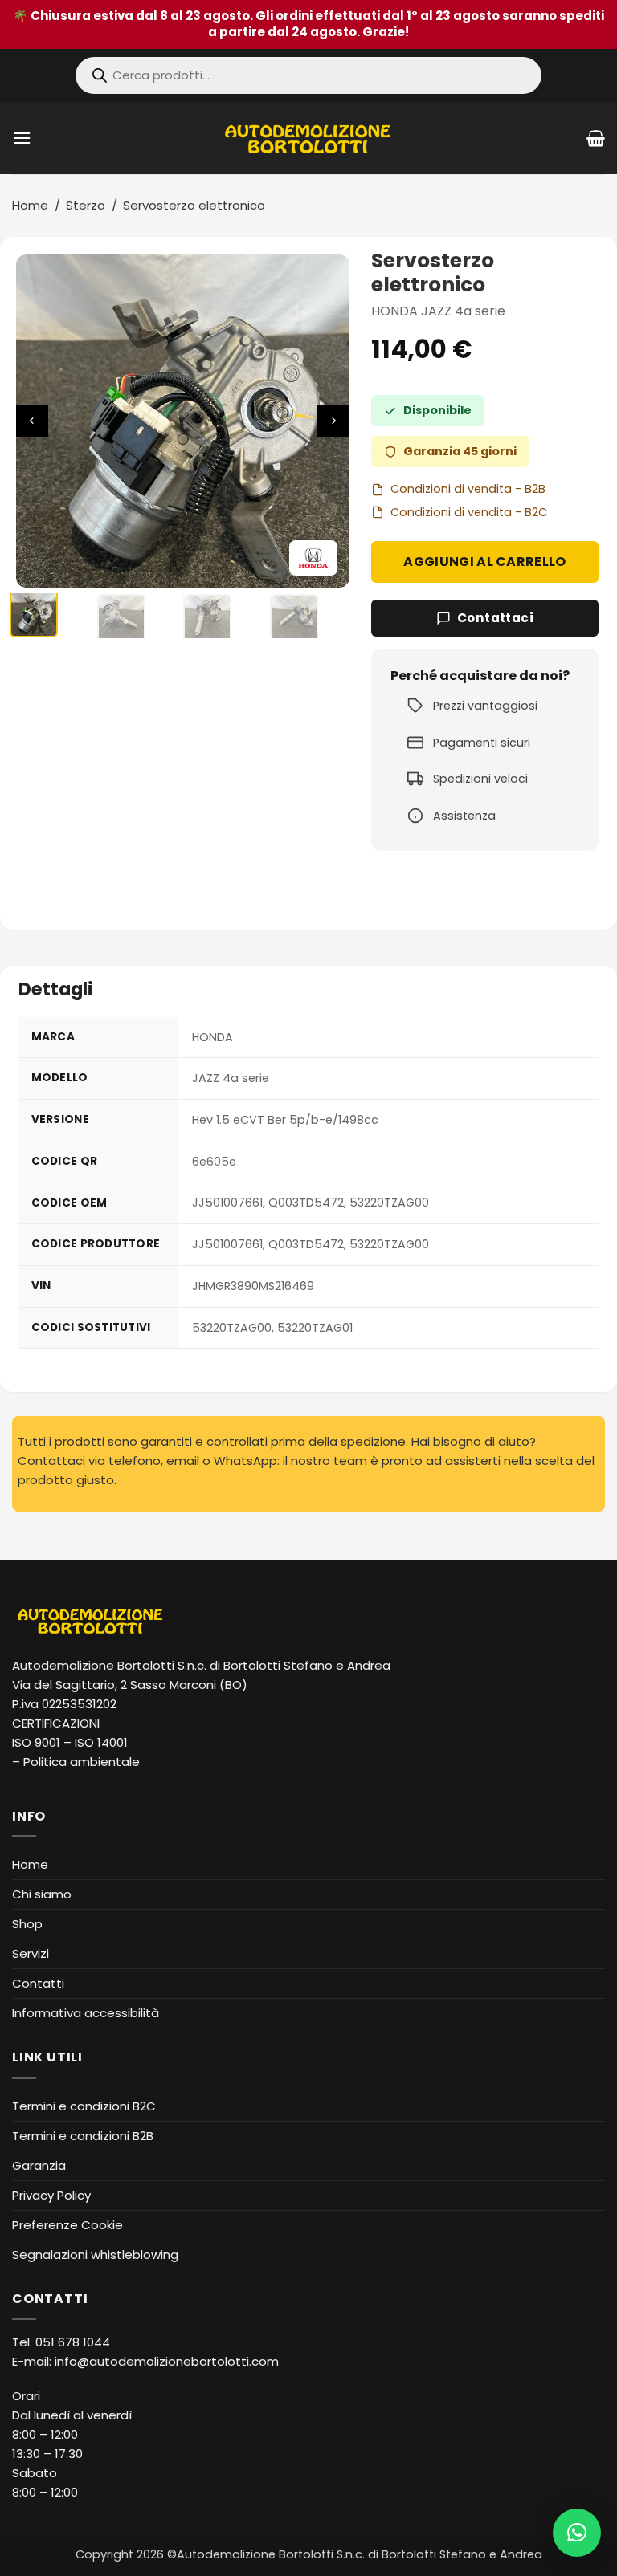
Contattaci (496, 618)
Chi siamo (42, 1894)
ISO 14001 (101, 1742)
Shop (27, 1924)
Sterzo (86, 205)
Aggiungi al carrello (484, 562)
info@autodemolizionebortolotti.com (167, 2361)
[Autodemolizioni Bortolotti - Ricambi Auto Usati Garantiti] (309, 138)
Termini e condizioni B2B (83, 2136)
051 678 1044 (73, 2342)
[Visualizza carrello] (596, 138)
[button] (22, 138)
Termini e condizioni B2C (84, 2106)
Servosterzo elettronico (194, 205)
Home (30, 205)
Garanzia (39, 2165)
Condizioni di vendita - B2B (468, 489)
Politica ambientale (82, 1762)
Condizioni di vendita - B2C (469, 512)
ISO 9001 (36, 1742)
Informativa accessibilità (86, 2013)
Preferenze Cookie (67, 2225)
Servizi (31, 1953)
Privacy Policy (51, 2195)
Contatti (38, 1983)
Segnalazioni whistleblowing (95, 2255)
